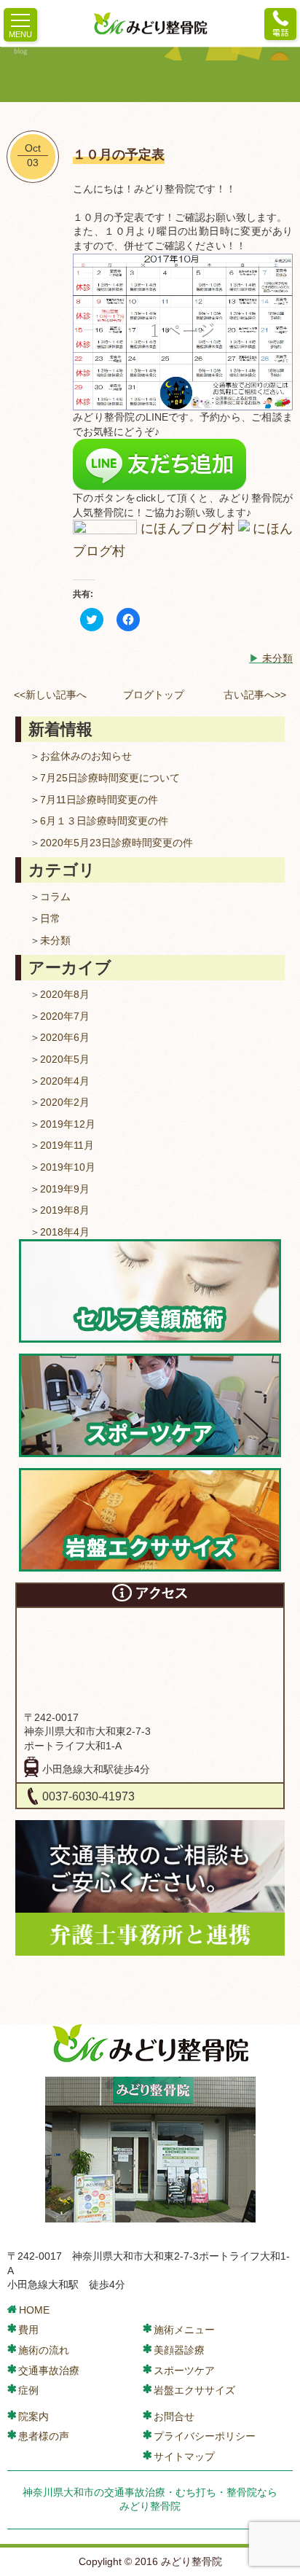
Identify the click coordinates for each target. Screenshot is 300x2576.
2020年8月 (65, 994)
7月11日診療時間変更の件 (99, 800)
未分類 (277, 658)
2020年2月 (65, 1102)
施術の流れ (44, 2350)
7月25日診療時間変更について (110, 778)
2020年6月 (65, 1037)
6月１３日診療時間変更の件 (104, 821)
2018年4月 (65, 1232)
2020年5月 (65, 1059)
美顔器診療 (179, 2350)
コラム (55, 897)
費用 (28, 2330)
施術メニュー (184, 2330)
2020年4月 (65, 1081)
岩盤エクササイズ (194, 2390)
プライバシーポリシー (205, 2436)
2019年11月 (67, 1145)
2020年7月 (65, 1016)
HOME (34, 2310)
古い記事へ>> (255, 695)
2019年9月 (65, 1189)
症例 (28, 2390)
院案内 (33, 2416)
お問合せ (174, 2416)
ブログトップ (154, 695)
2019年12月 (68, 1124)
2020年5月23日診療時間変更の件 (117, 843)
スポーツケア (184, 2370)
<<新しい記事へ (50, 695)
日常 (50, 918)
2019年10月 (68, 1167)
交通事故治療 (49, 2370)
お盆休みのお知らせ (86, 756)
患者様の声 (44, 2436)
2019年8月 (65, 1210)
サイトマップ (184, 2456)
